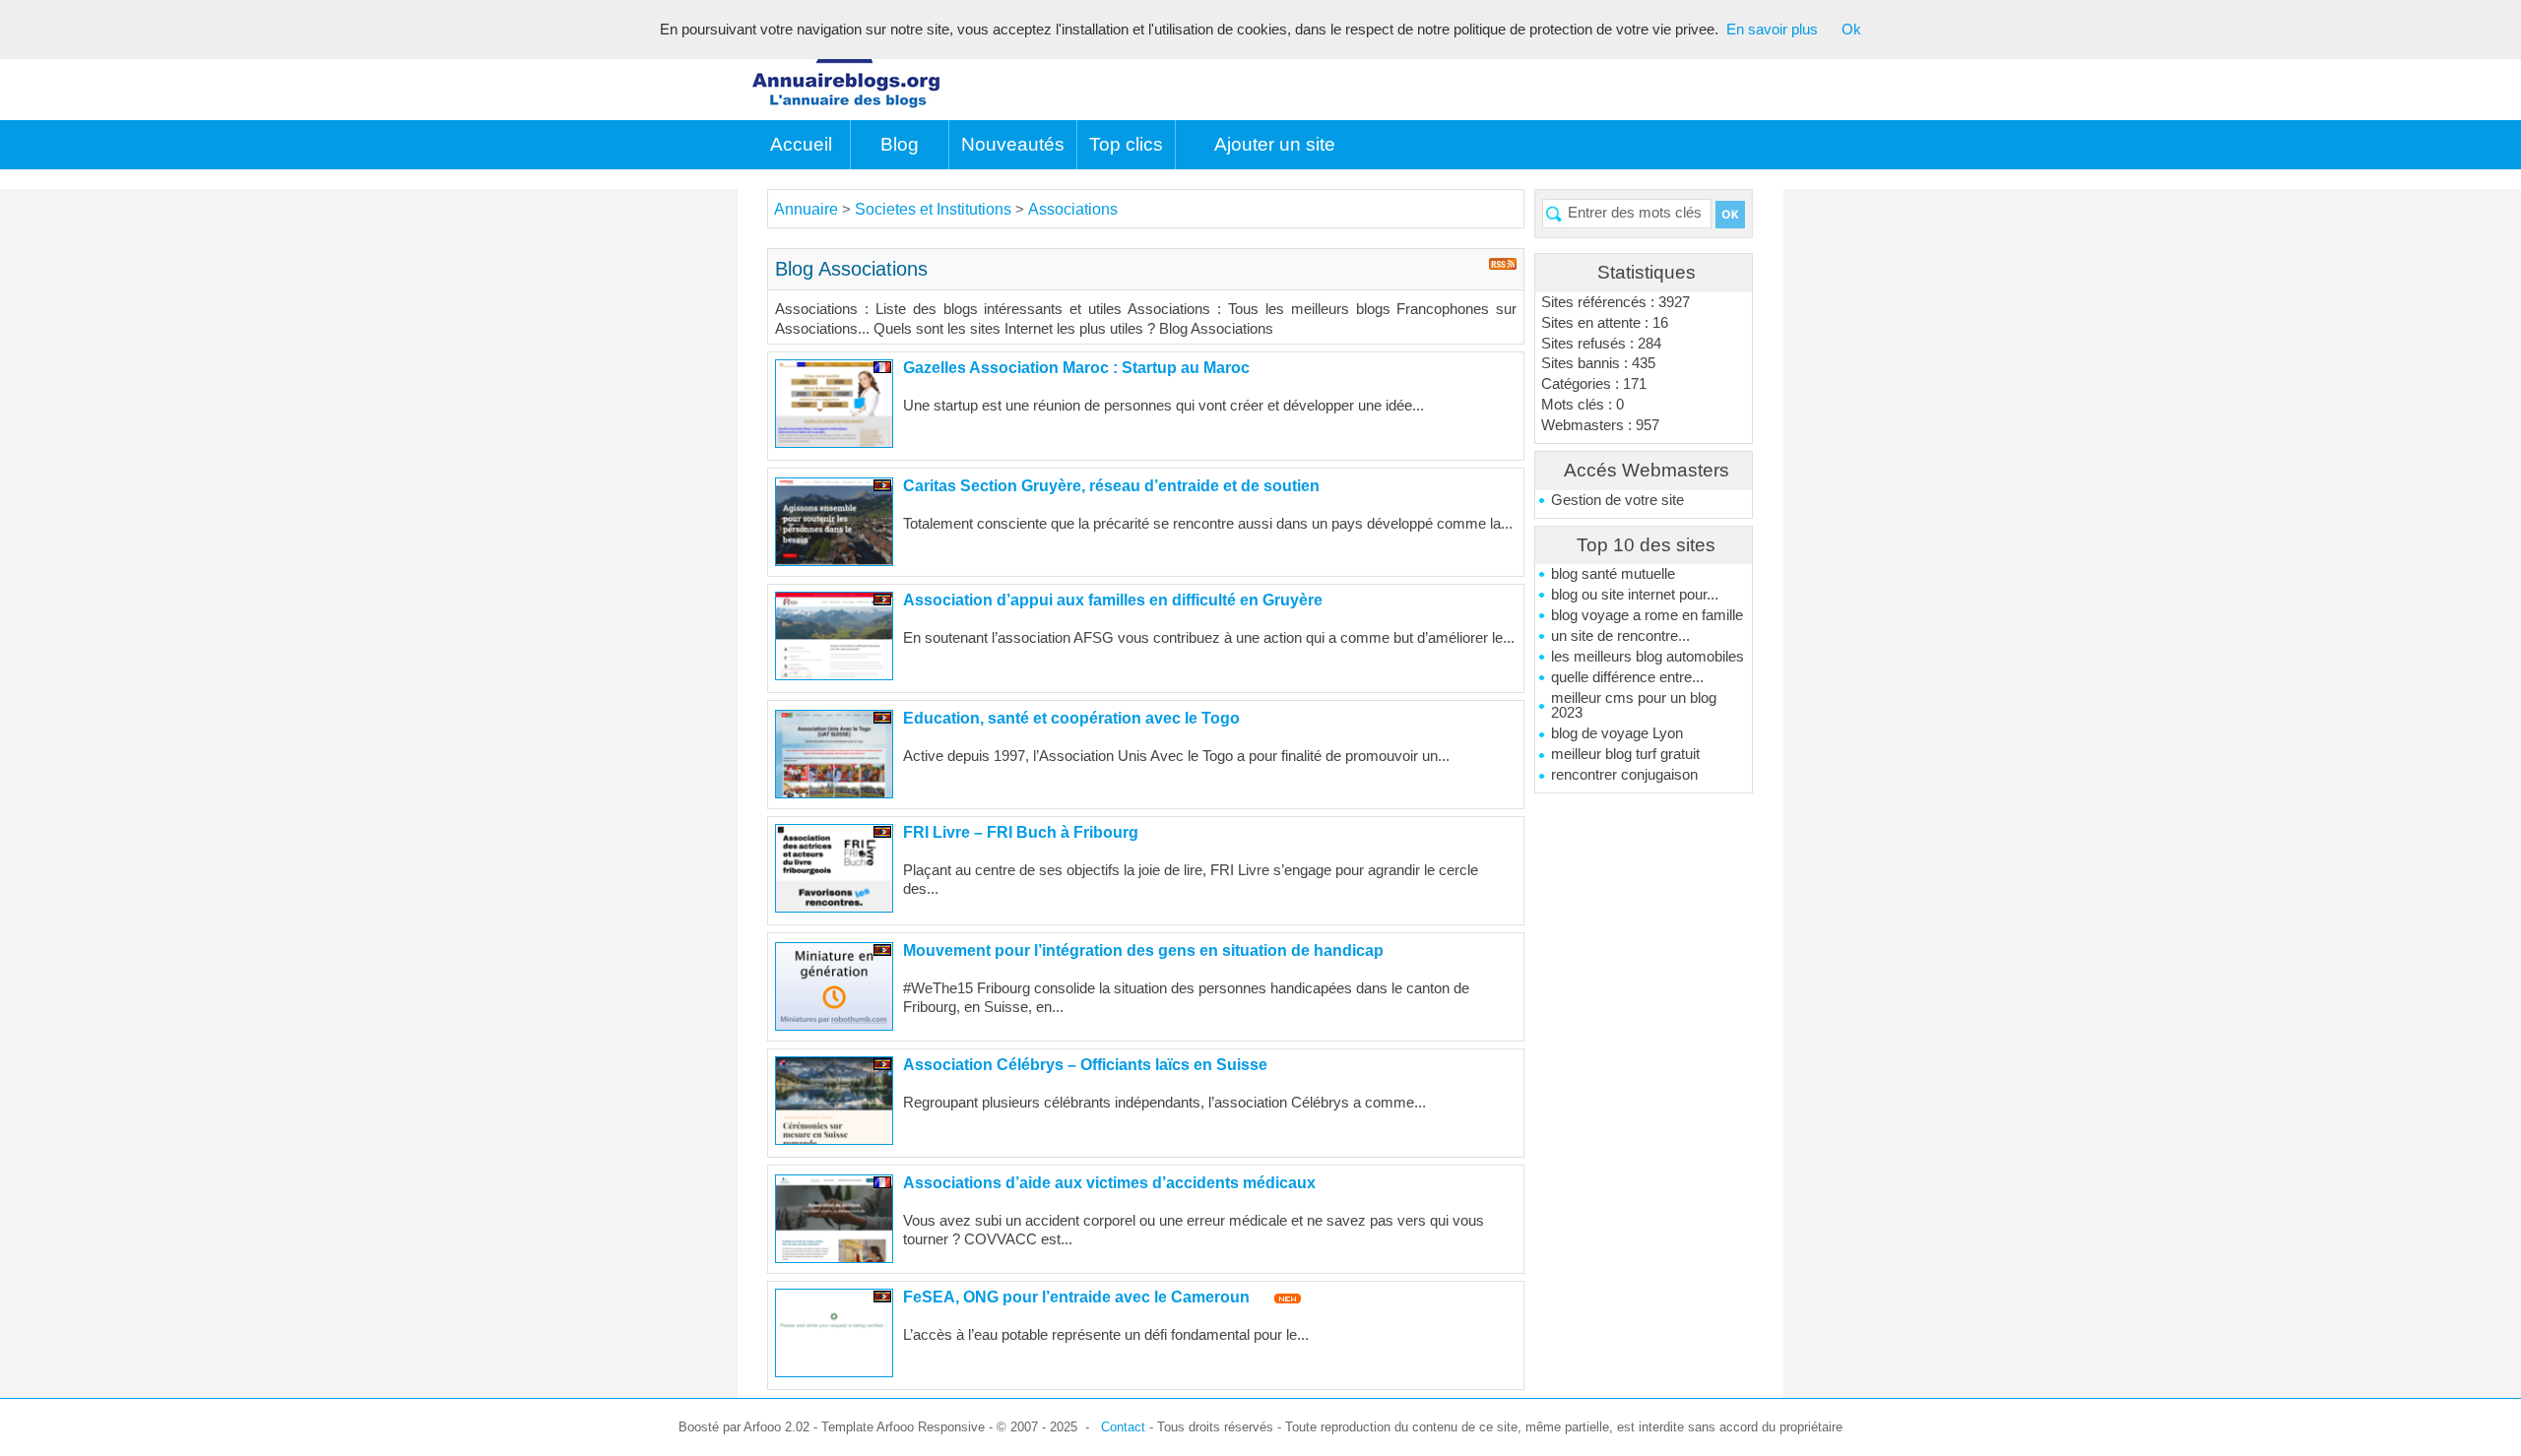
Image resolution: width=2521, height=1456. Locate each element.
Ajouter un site (1275, 144)
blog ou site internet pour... (1635, 595)
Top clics (1126, 144)
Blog (900, 144)
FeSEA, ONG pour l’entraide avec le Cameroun (1076, 1297)
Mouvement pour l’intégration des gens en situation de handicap (1143, 950)
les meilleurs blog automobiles (1648, 657)
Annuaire (806, 209)
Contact (1123, 1427)
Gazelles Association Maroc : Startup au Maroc (1076, 368)
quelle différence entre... (1627, 677)
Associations (1073, 209)
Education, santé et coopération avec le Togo (1071, 718)
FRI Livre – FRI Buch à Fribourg (1021, 832)
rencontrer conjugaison (1624, 775)
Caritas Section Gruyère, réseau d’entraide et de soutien (1111, 486)
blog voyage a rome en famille (1647, 615)
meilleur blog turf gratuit (1625, 754)
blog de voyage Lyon (1617, 733)
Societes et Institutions (935, 209)
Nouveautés (1013, 144)
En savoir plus (1772, 30)
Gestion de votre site (1617, 500)
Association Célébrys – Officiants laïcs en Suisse (1085, 1065)
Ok (1851, 30)
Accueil (801, 144)
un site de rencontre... (1620, 636)
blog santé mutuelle (1613, 574)
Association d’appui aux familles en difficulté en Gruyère (1113, 600)
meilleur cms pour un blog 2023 (1634, 706)
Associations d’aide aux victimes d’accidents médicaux (1109, 1183)
